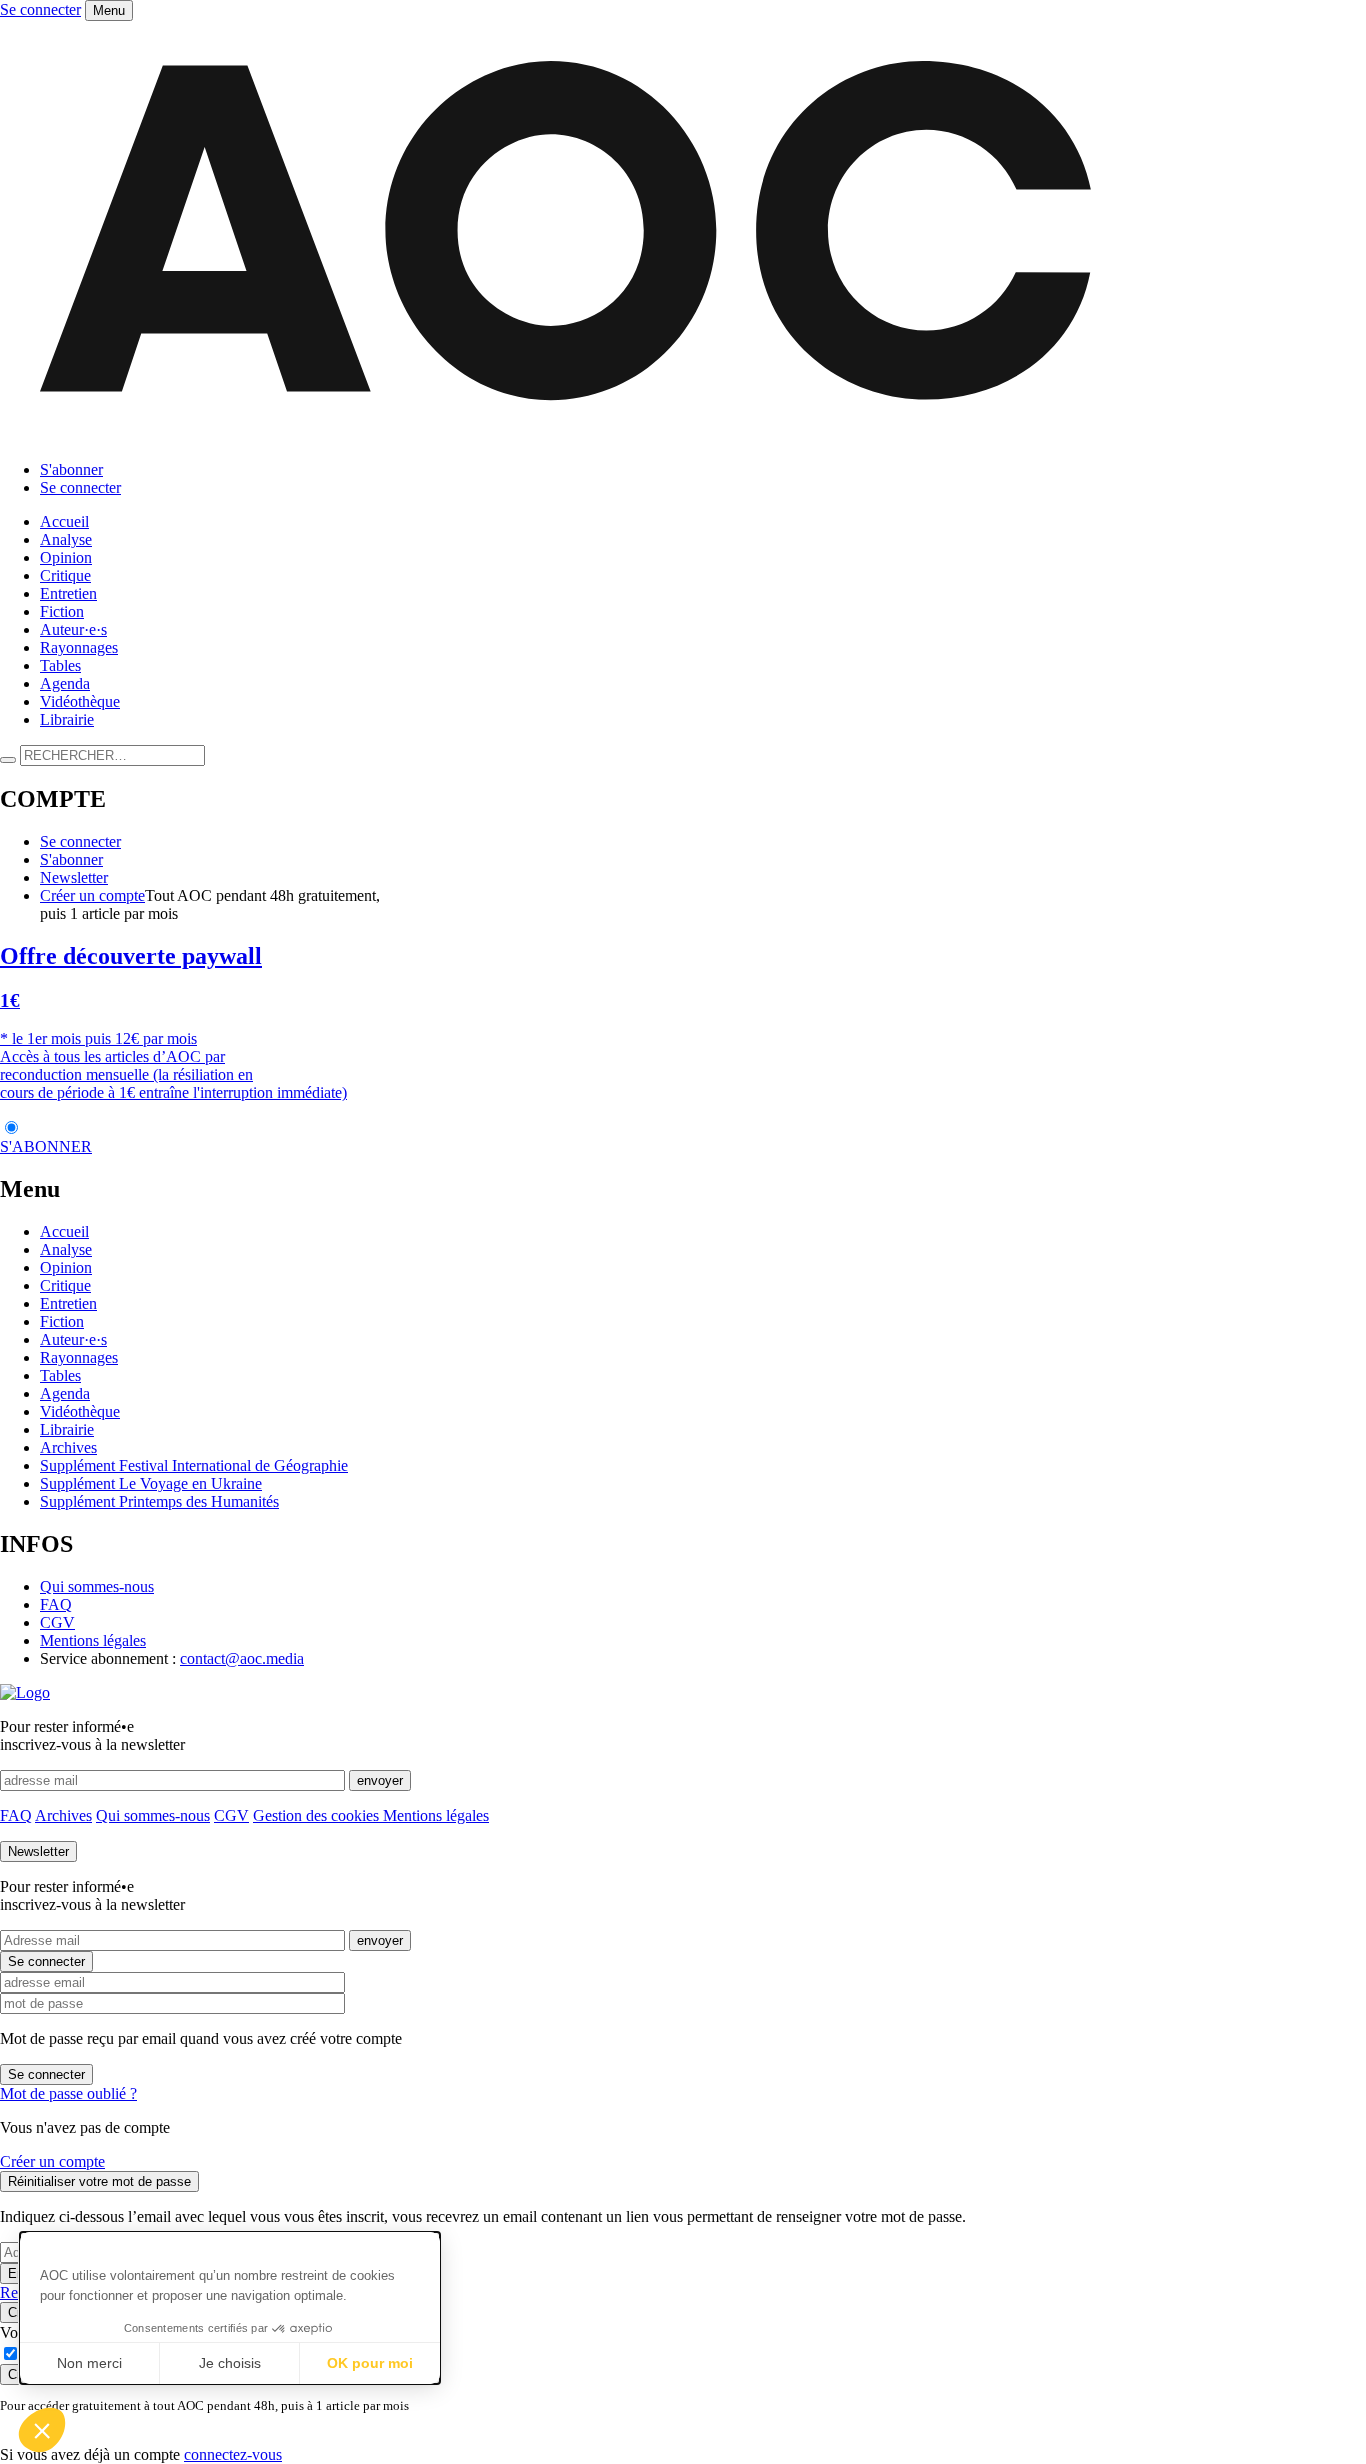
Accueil (64, 521)
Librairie (67, 719)
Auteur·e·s (73, 629)
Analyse (66, 539)
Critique (65, 575)
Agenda (65, 683)
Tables (60, 665)
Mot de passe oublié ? (68, 2093)
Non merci (89, 2363)
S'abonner (71, 469)
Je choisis (230, 2363)
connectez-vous (233, 2454)
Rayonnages (79, 647)
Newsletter (74, 877)
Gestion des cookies (318, 1815)
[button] (42, 2430)
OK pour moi (370, 2363)
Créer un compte (92, 895)
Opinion (66, 557)
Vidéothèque (80, 701)
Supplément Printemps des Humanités (159, 1501)
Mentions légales (93, 1640)
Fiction (62, 611)
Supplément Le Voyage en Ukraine (151, 1483)
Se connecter (40, 9)
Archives (68, 1447)
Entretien (68, 593)
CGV (57, 1622)
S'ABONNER (46, 1146)
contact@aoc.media (242, 1658)
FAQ (56, 1604)
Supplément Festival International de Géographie (194, 1465)
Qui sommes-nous (97, 1586)
